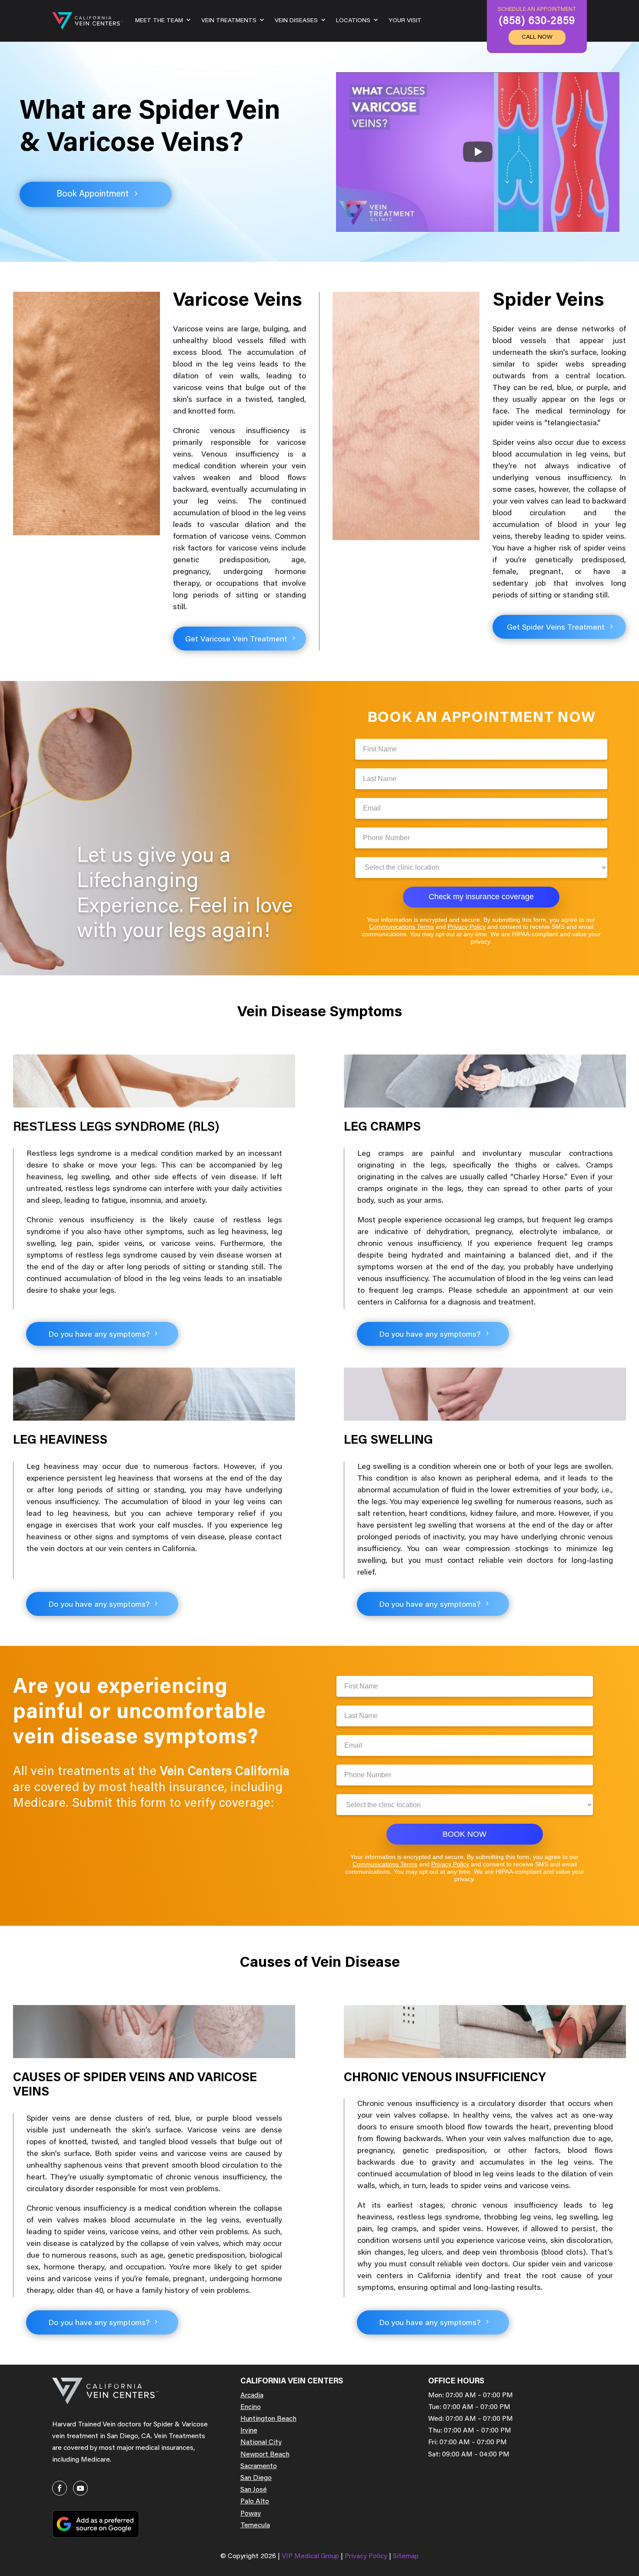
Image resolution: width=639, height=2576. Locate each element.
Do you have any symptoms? (99, 1335)
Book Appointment (93, 194)
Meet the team (159, 21)
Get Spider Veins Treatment (556, 628)
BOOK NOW (464, 1834)
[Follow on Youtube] (80, 2488)
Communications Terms (401, 927)
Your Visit (405, 21)
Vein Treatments (229, 21)
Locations (353, 21)
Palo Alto (255, 2502)
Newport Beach (265, 2455)
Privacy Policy (467, 927)
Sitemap (406, 2556)
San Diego (256, 2478)
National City (261, 2443)
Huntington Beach (268, 2419)
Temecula (255, 2526)
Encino (251, 2407)
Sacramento (259, 2466)
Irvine (249, 2431)
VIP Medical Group (311, 2556)
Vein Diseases (296, 21)
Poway (251, 2514)
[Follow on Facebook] (60, 2488)
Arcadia (252, 2396)
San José (254, 2490)
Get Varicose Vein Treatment (236, 640)
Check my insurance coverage (481, 897)
